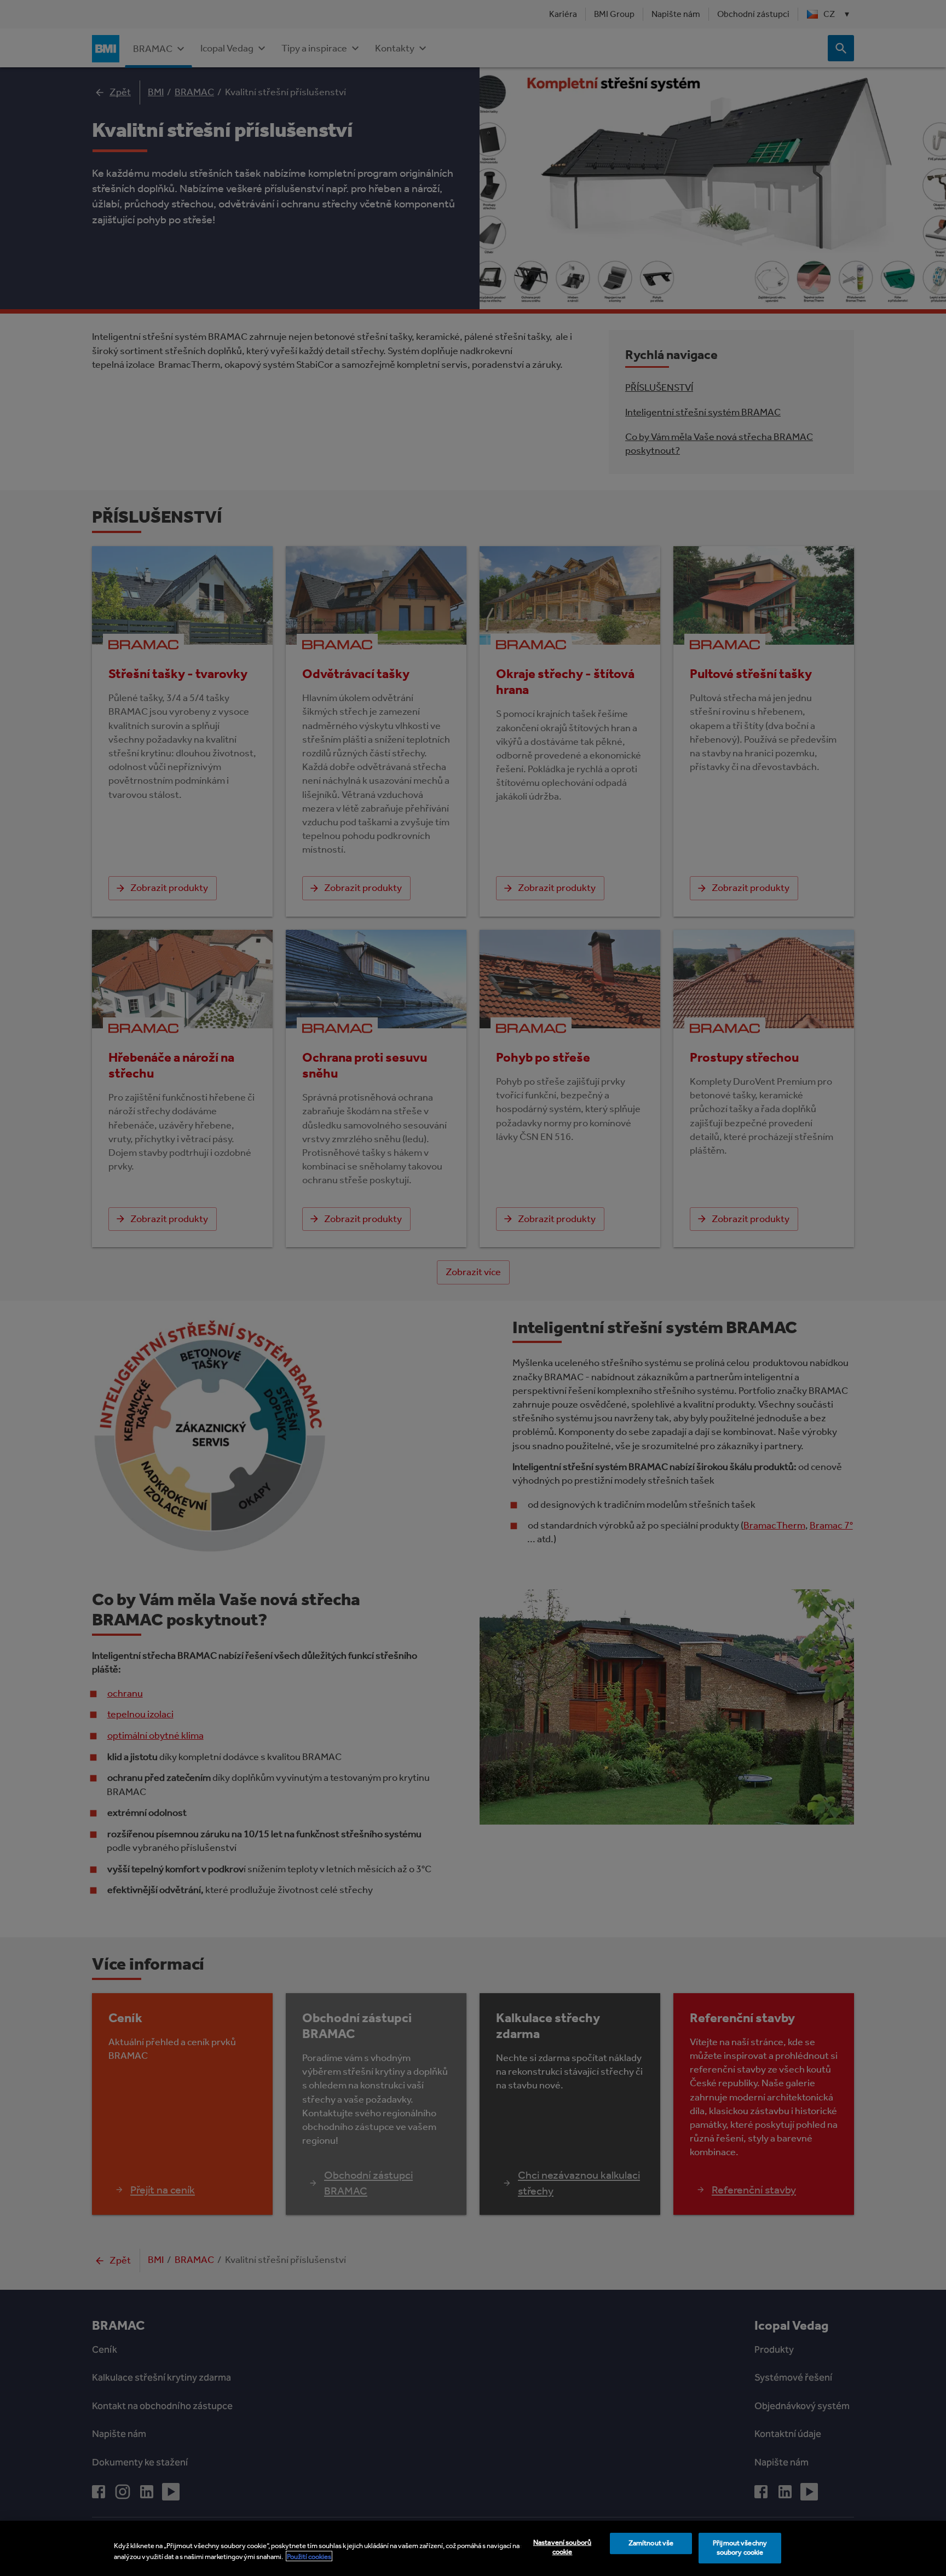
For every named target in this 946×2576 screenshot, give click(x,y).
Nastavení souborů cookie (562, 2548)
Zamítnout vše (651, 2543)
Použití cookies (309, 2556)
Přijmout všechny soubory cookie (740, 2548)
